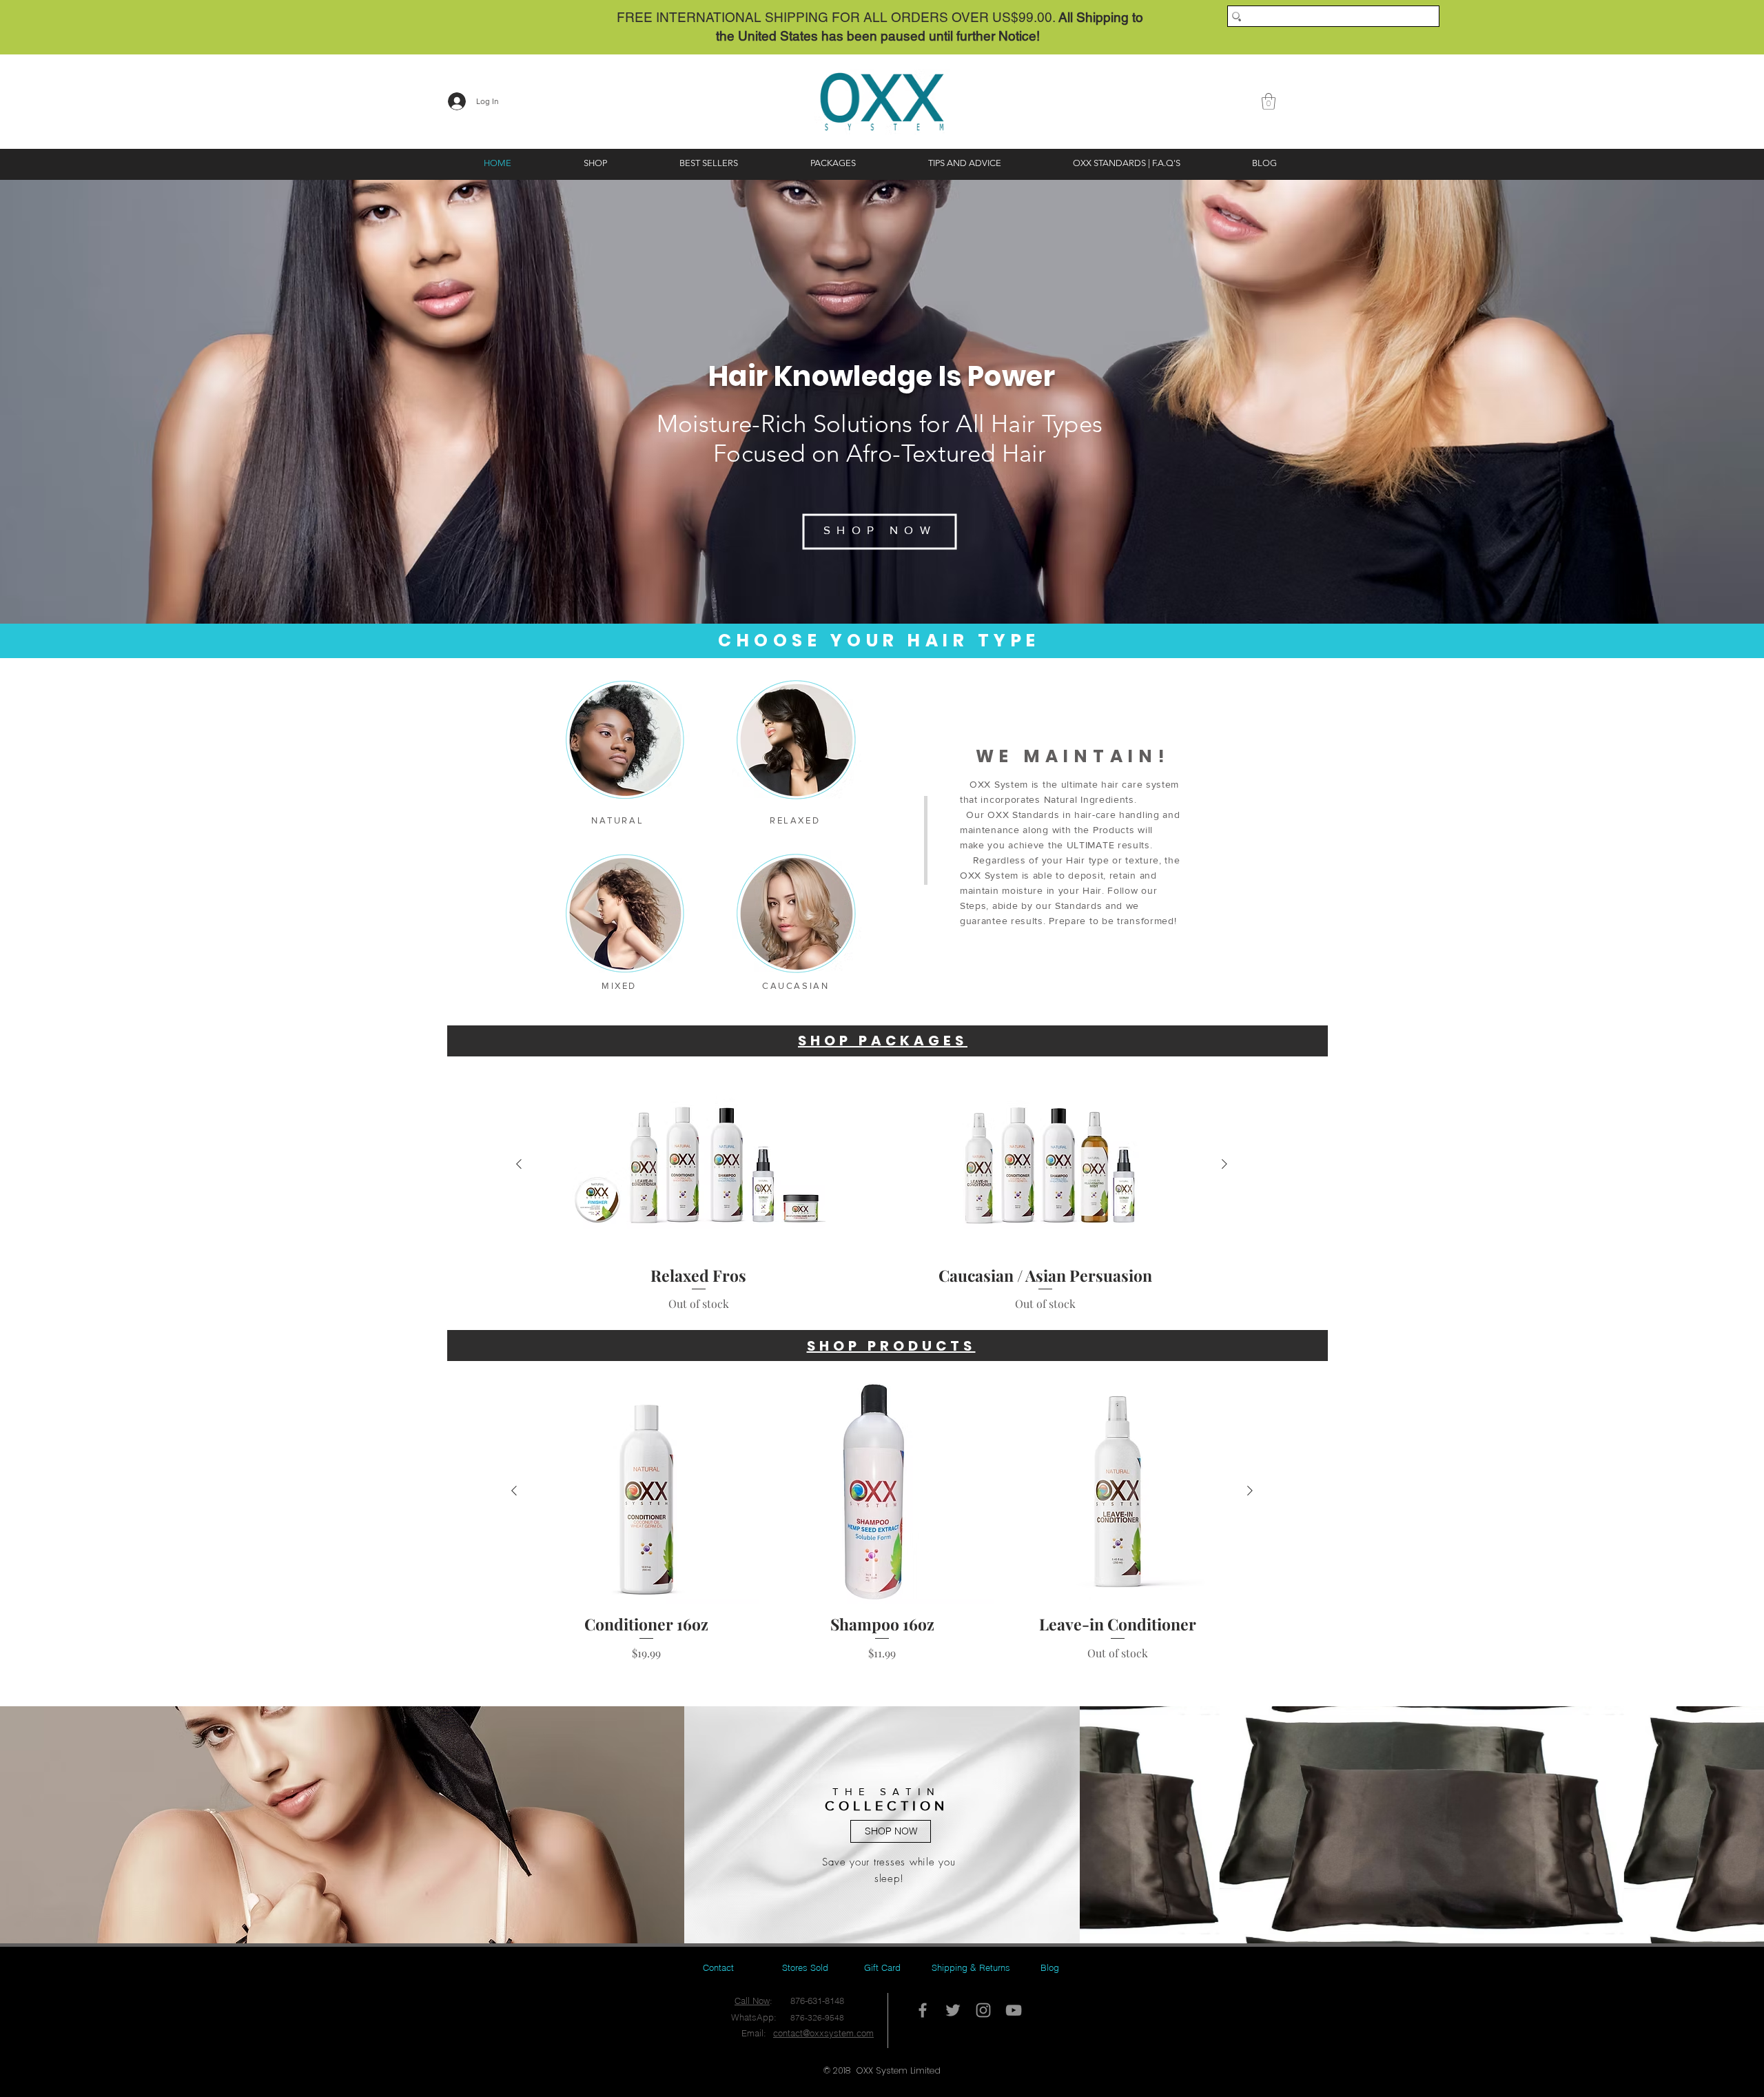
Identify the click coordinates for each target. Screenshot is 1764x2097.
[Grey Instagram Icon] (983, 2010)
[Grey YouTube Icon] (1014, 2010)
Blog (1050, 1967)
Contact (718, 1967)
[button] (1269, 101)
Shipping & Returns (971, 1967)
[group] (872, 1194)
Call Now (752, 2001)
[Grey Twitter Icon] (953, 2010)
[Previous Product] (519, 1164)
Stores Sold (805, 1967)
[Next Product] (1224, 1164)
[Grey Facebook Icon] (923, 2010)
